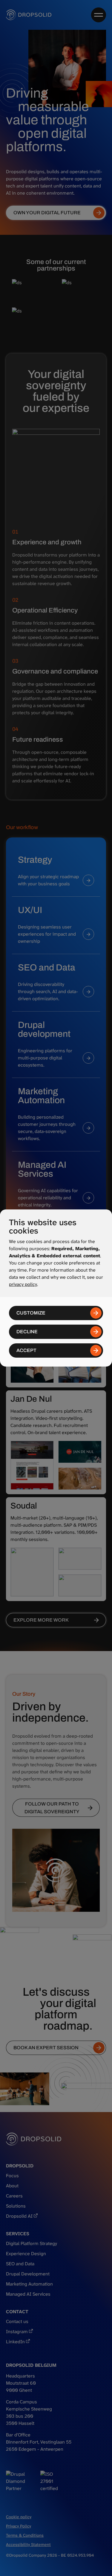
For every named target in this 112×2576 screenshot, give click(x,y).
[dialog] (56, 1288)
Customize (31, 1313)
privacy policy (23, 1284)
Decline (27, 1332)
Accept (26, 1350)
